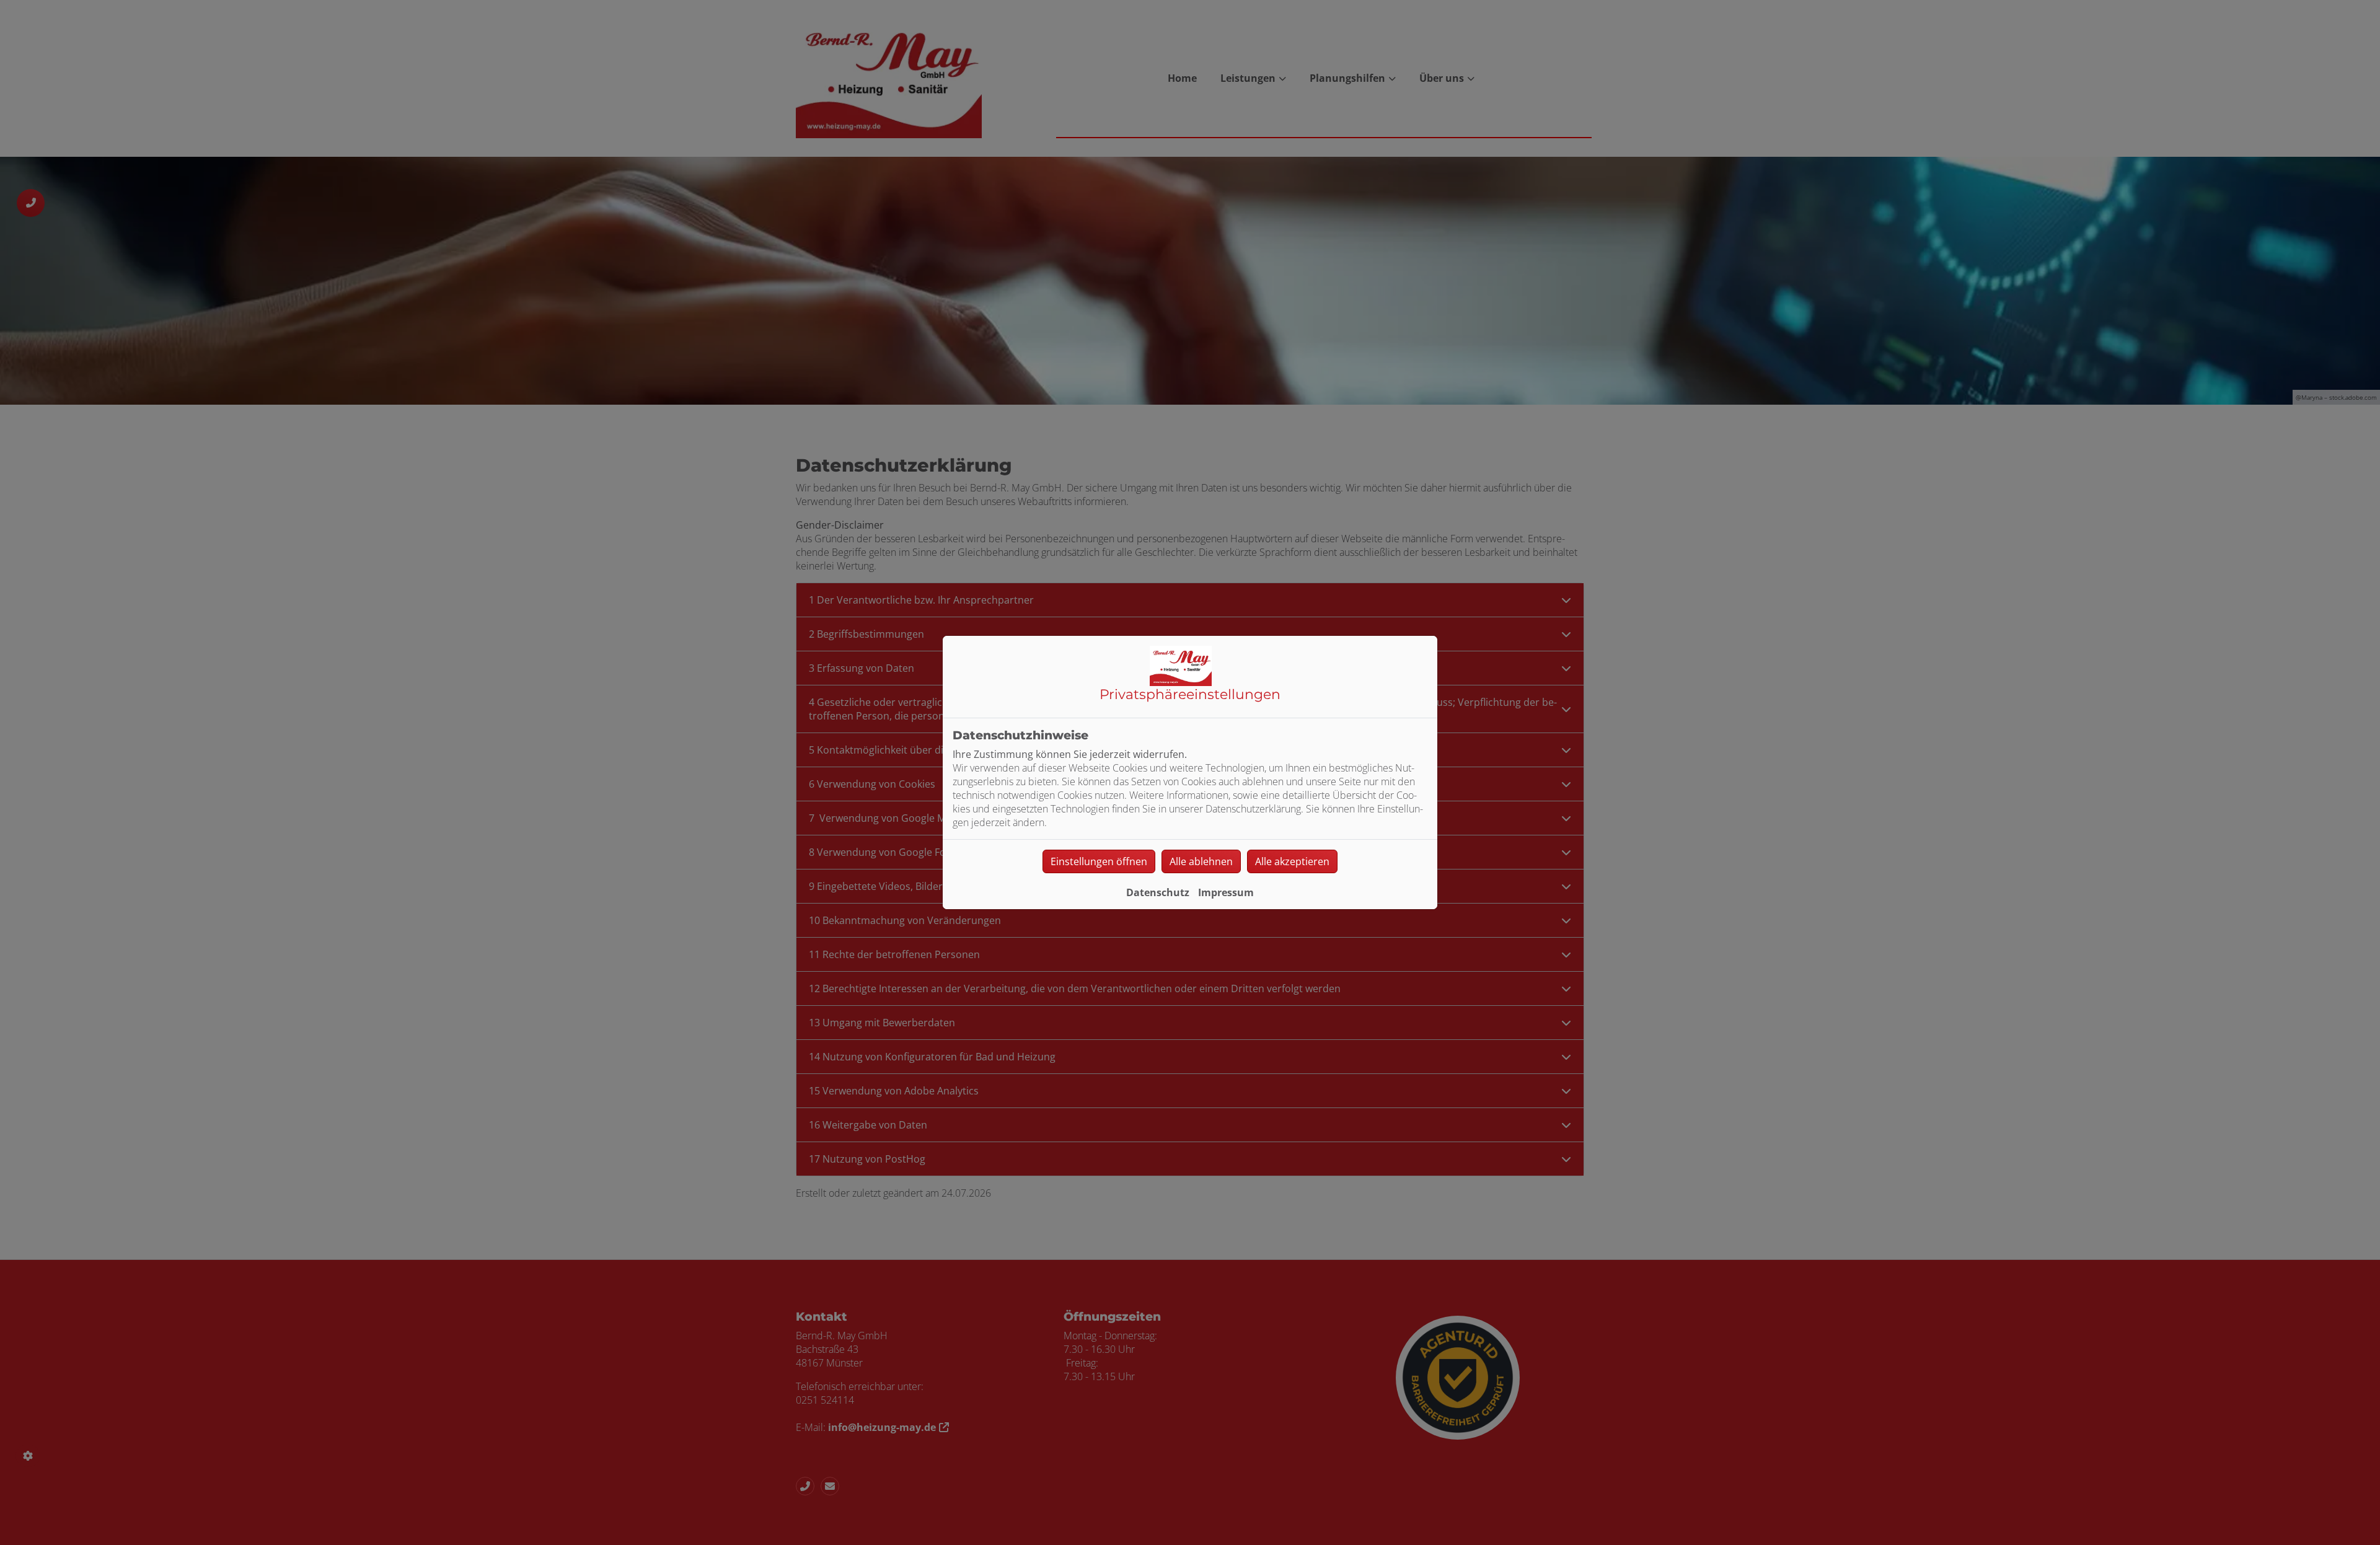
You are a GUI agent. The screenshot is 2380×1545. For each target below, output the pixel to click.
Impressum (1226, 892)
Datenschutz (1158, 892)
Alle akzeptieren (1292, 861)
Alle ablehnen (1201, 861)
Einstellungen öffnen (1099, 861)
